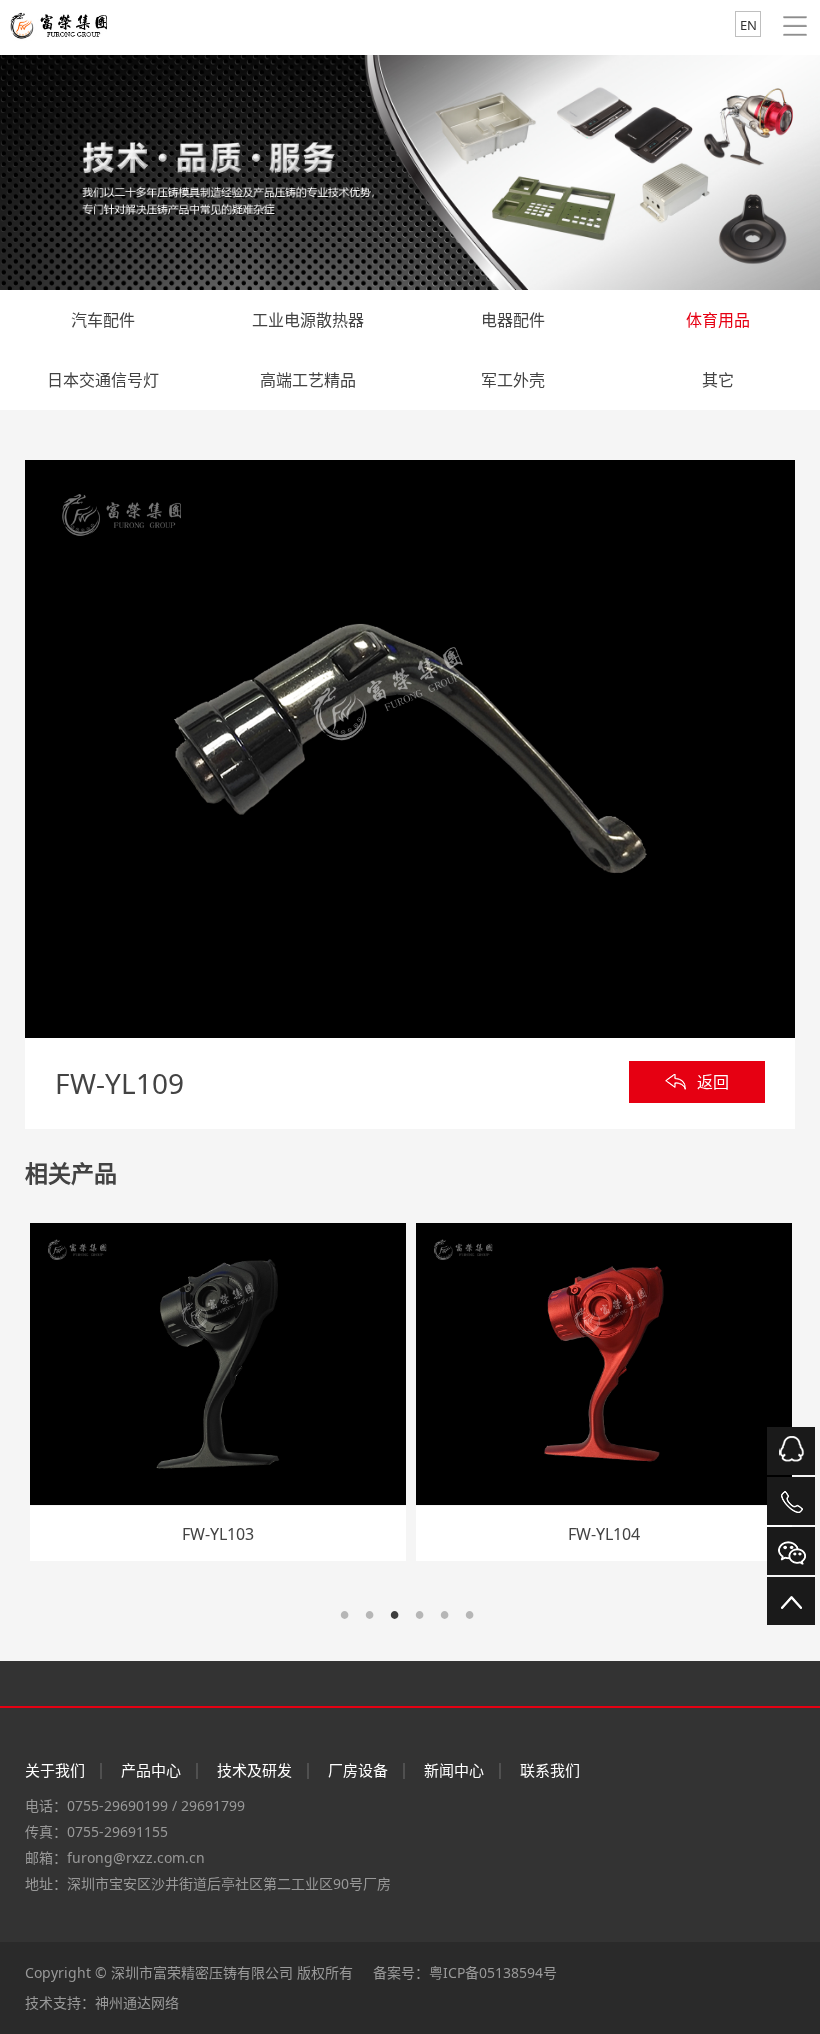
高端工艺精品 (308, 380)
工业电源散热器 (308, 320)
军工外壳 (513, 380)
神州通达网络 (137, 2002)
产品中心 (151, 1770)
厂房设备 (358, 1770)
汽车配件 (103, 320)
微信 (791, 1551)
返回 (713, 1082)
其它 (718, 380)
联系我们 (550, 1770)
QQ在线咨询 (791, 1451)
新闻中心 (454, 1770)
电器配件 (513, 320)
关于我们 (55, 1770)
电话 (791, 1501)
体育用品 (718, 320)
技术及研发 (254, 1770)
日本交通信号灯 (103, 380)
